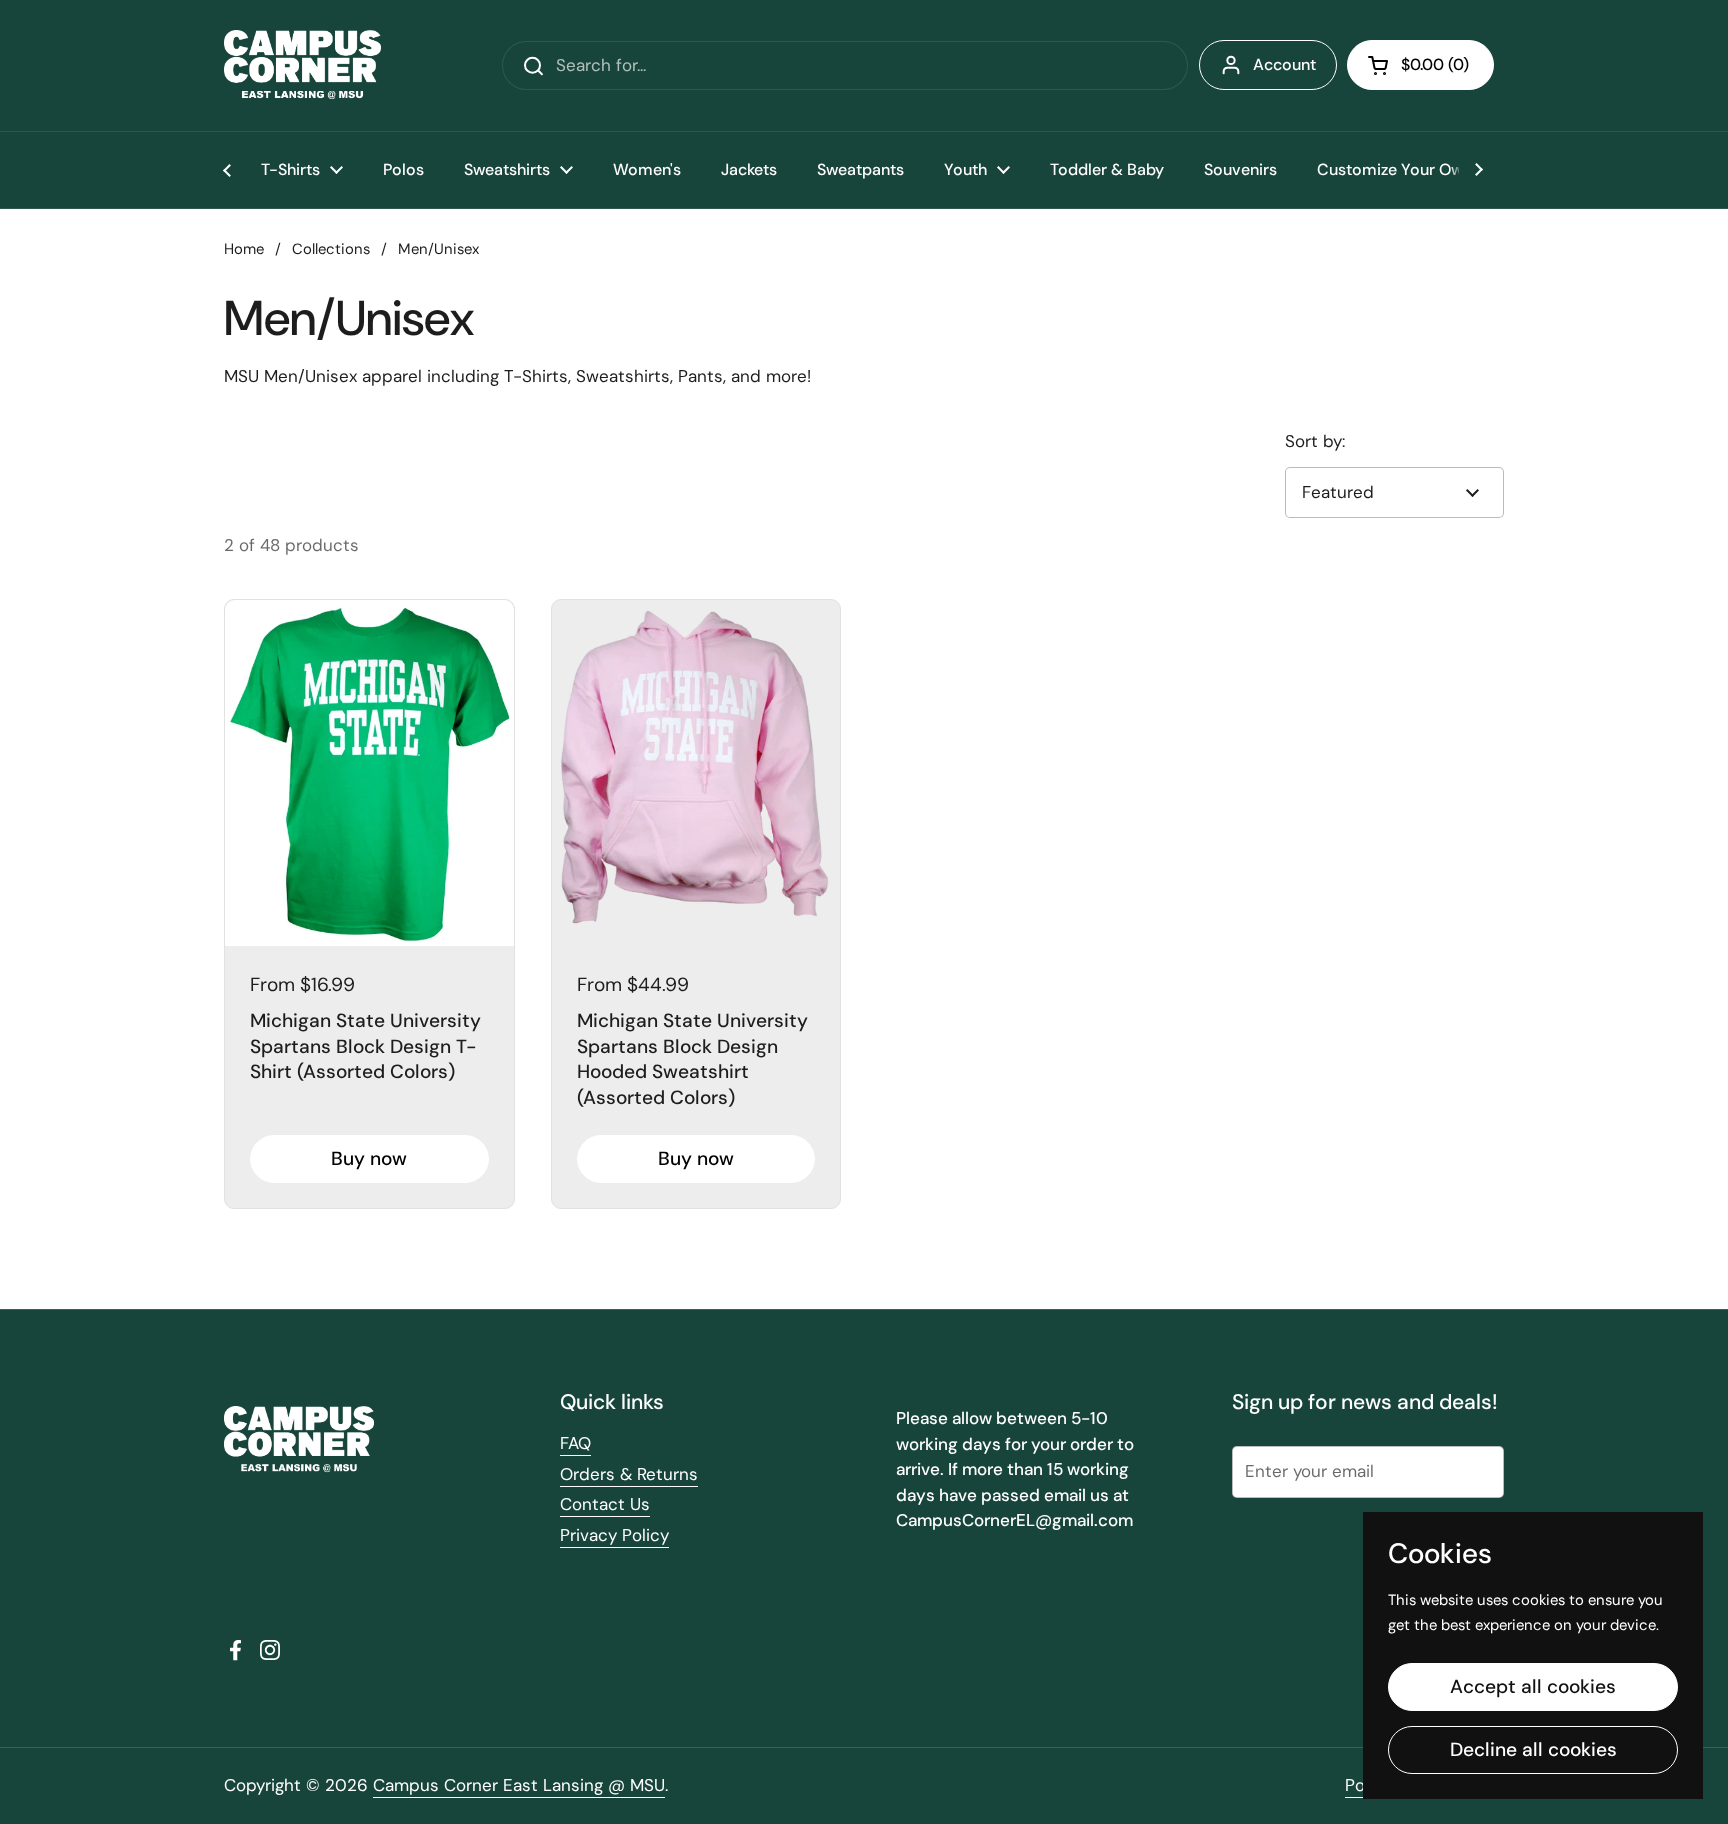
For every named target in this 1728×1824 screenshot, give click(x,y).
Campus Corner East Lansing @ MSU (519, 1785)
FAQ (575, 1443)
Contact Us (605, 1504)
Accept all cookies (1533, 1686)
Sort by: (1315, 441)
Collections (331, 249)
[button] (1420, 65)
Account (1284, 64)
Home (244, 249)
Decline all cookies (1533, 1749)
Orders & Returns (629, 1474)
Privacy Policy (614, 1535)
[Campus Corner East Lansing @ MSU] (302, 65)
